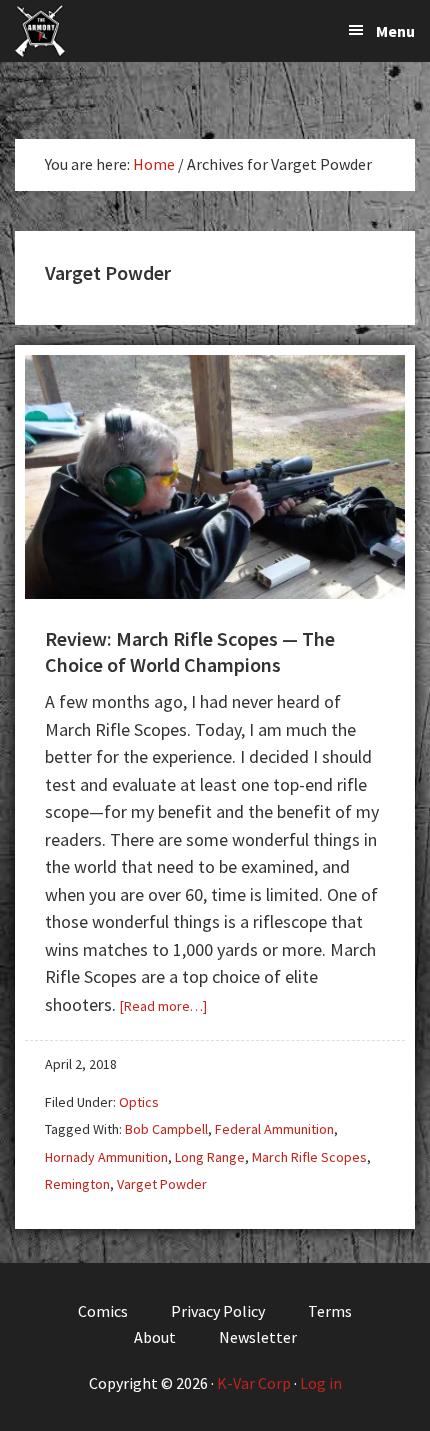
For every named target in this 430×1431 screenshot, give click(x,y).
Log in (321, 1383)
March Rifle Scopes (309, 1157)
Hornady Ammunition (106, 1157)
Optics (139, 1102)
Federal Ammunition (274, 1129)
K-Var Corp (254, 1383)
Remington (77, 1184)
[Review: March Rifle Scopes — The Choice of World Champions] (215, 592)
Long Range (210, 1157)
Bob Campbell (166, 1129)
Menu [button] (395, 31)
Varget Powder (162, 1184)
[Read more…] (163, 1006)
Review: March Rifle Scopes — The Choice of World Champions (190, 651)
